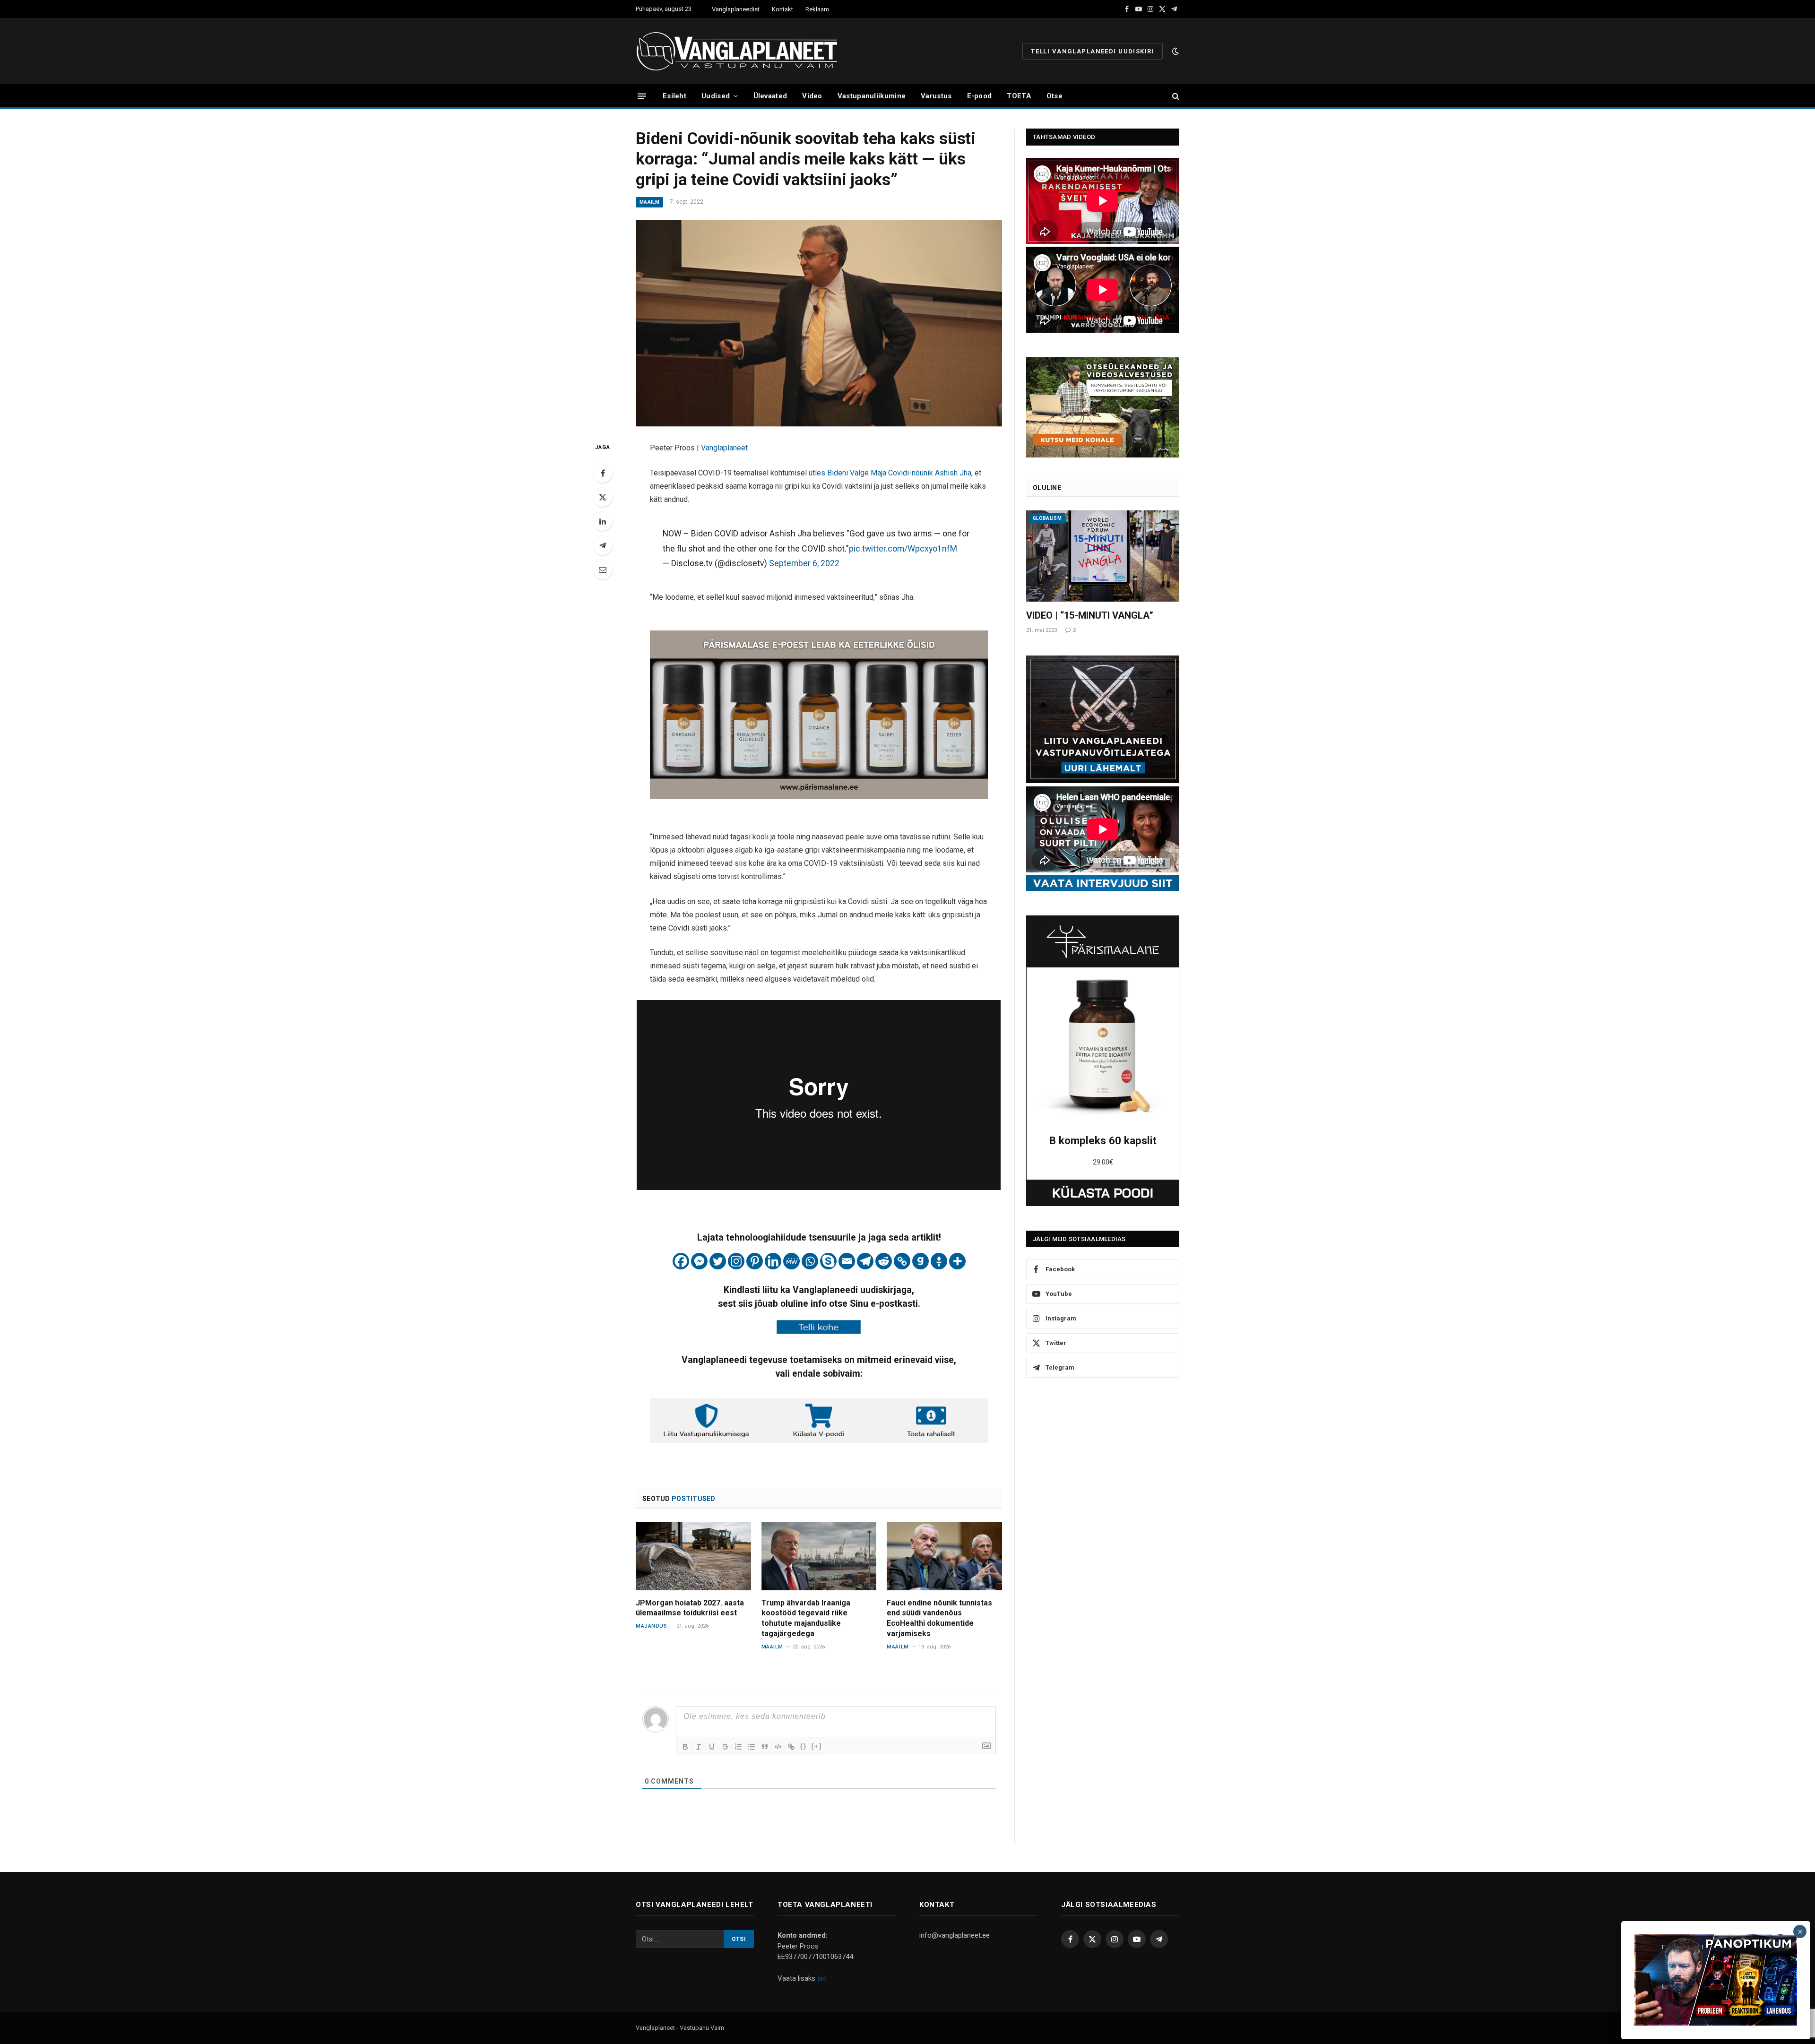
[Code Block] (778, 1747)
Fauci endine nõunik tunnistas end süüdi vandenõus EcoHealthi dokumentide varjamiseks (939, 1618)
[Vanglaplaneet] (740, 51)
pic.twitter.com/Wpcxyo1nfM (903, 548)
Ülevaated (770, 96)
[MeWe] (791, 1261)
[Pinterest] (755, 1261)
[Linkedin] (773, 1261)
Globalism (1047, 518)
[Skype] (828, 1261)
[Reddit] (884, 1261)
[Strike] (725, 1747)
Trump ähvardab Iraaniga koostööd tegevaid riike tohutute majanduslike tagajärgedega (806, 1618)
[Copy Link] (902, 1261)
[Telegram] (603, 545)
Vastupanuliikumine (872, 96)
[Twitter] (603, 497)
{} (804, 1746)
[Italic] (699, 1747)
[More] (957, 1261)
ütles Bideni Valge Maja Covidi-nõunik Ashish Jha (890, 473)
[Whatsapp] (810, 1261)
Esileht (674, 96)
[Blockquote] (765, 1747)
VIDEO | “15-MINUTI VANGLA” (1090, 615)
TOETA (1019, 96)
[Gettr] (939, 1261)
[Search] (1175, 96)
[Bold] (685, 1747)
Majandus (651, 1626)
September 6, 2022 (804, 563)
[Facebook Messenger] (699, 1261)
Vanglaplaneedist (736, 9)
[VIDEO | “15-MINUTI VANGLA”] (1103, 556)
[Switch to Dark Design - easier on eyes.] (1175, 51)
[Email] (603, 569)
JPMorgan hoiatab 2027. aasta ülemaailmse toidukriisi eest (690, 1608)
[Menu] (642, 96)
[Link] (791, 1747)
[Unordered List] (752, 1747)
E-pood (980, 96)
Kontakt (782, 9)
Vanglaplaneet (724, 448)
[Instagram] (736, 1261)
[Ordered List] (738, 1747)
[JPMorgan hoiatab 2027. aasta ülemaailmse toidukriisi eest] (693, 1556)
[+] (817, 1746)
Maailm (649, 202)
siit (822, 1978)
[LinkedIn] (603, 521)
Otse (1054, 96)
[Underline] (712, 1747)
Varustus (936, 96)
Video (812, 96)
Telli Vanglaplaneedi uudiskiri (1093, 51)
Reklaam (817, 9)
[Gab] (920, 1261)
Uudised (716, 96)
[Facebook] (603, 473)
